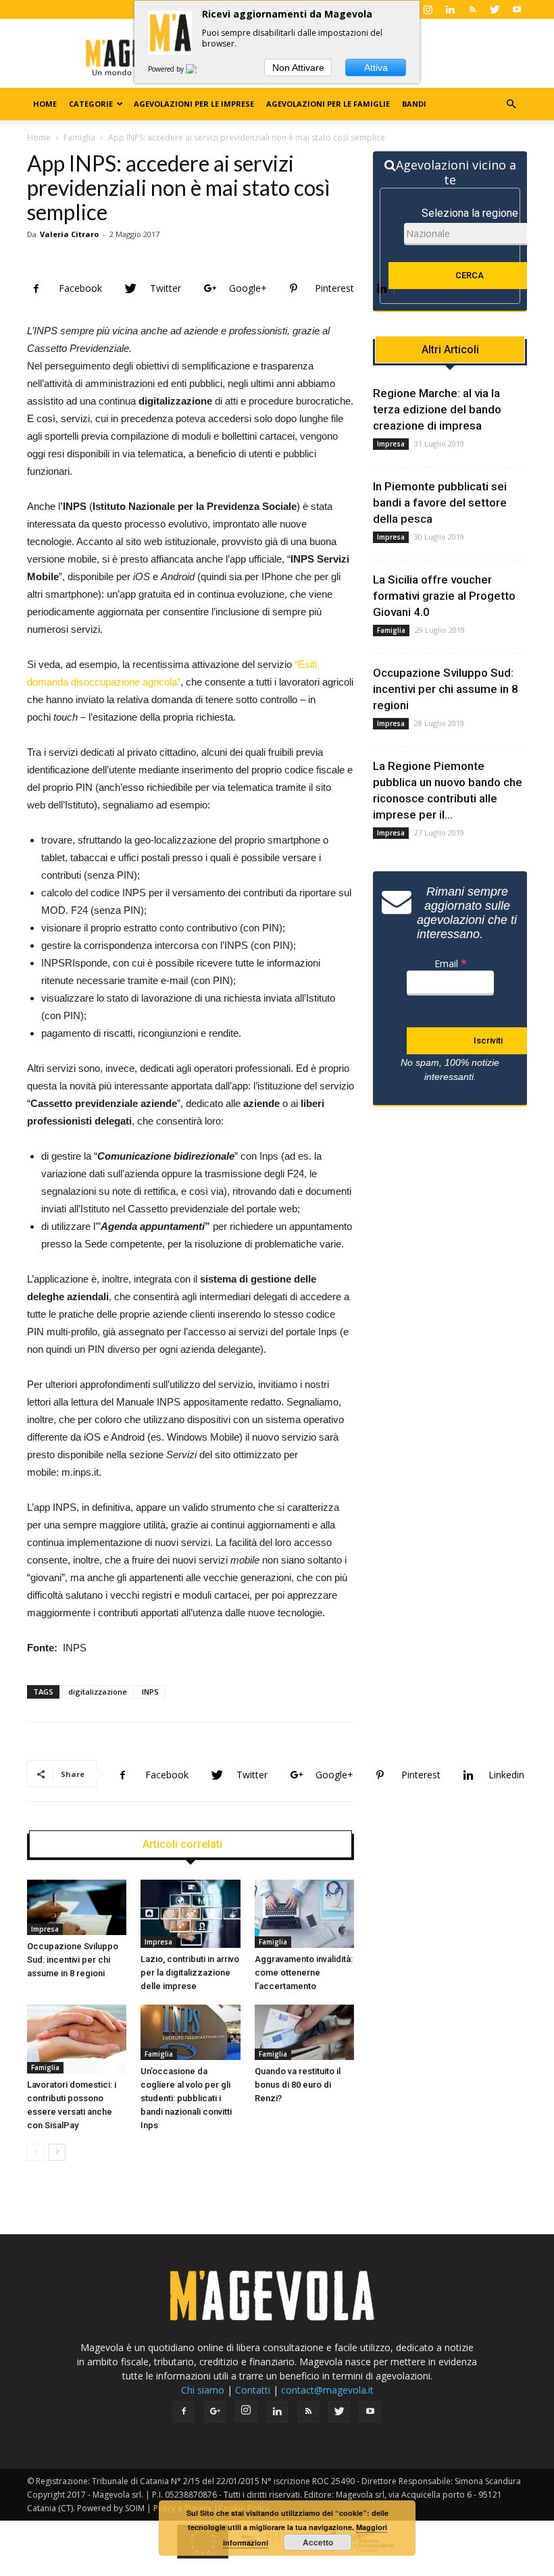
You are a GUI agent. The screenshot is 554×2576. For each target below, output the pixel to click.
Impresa (45, 1929)
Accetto (318, 2542)
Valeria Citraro (69, 234)
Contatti (253, 2390)
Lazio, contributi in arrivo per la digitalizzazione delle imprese (190, 1973)
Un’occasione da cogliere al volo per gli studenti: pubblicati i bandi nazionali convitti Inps (186, 2098)
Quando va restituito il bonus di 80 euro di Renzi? (298, 2085)
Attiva (376, 68)
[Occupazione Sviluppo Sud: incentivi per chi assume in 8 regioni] (77, 1907)
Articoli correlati (182, 1845)
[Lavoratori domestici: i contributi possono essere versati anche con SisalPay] (77, 2039)
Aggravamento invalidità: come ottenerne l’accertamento (304, 1973)
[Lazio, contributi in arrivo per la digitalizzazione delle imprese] (190, 1914)
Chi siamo (203, 2390)
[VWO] (199, 69)
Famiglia (79, 137)
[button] (511, 104)
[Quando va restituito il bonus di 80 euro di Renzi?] (304, 2032)
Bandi (414, 104)
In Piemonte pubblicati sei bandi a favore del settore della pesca (440, 503)
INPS (150, 1692)
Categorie (91, 104)
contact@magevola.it (327, 2390)
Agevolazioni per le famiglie (328, 104)
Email (451, 963)
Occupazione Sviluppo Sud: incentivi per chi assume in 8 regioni (73, 1960)
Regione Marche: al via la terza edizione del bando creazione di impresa (437, 409)
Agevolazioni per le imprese (194, 104)
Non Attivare (298, 68)
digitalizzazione (98, 1692)
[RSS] (472, 9)
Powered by (167, 69)
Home (45, 104)
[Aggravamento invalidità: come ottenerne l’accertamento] (304, 1914)
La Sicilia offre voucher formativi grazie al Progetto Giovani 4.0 (444, 596)
